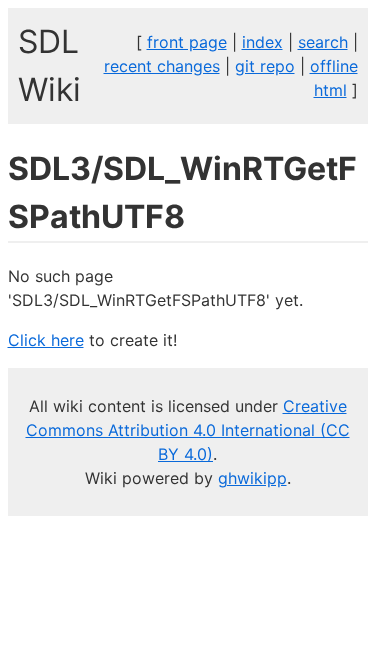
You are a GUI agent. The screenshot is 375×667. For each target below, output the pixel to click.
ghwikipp (252, 478)
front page (187, 42)
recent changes (162, 66)
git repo (265, 66)
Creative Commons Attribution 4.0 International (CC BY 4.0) (188, 430)
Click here (46, 340)
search (323, 42)
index (262, 42)
